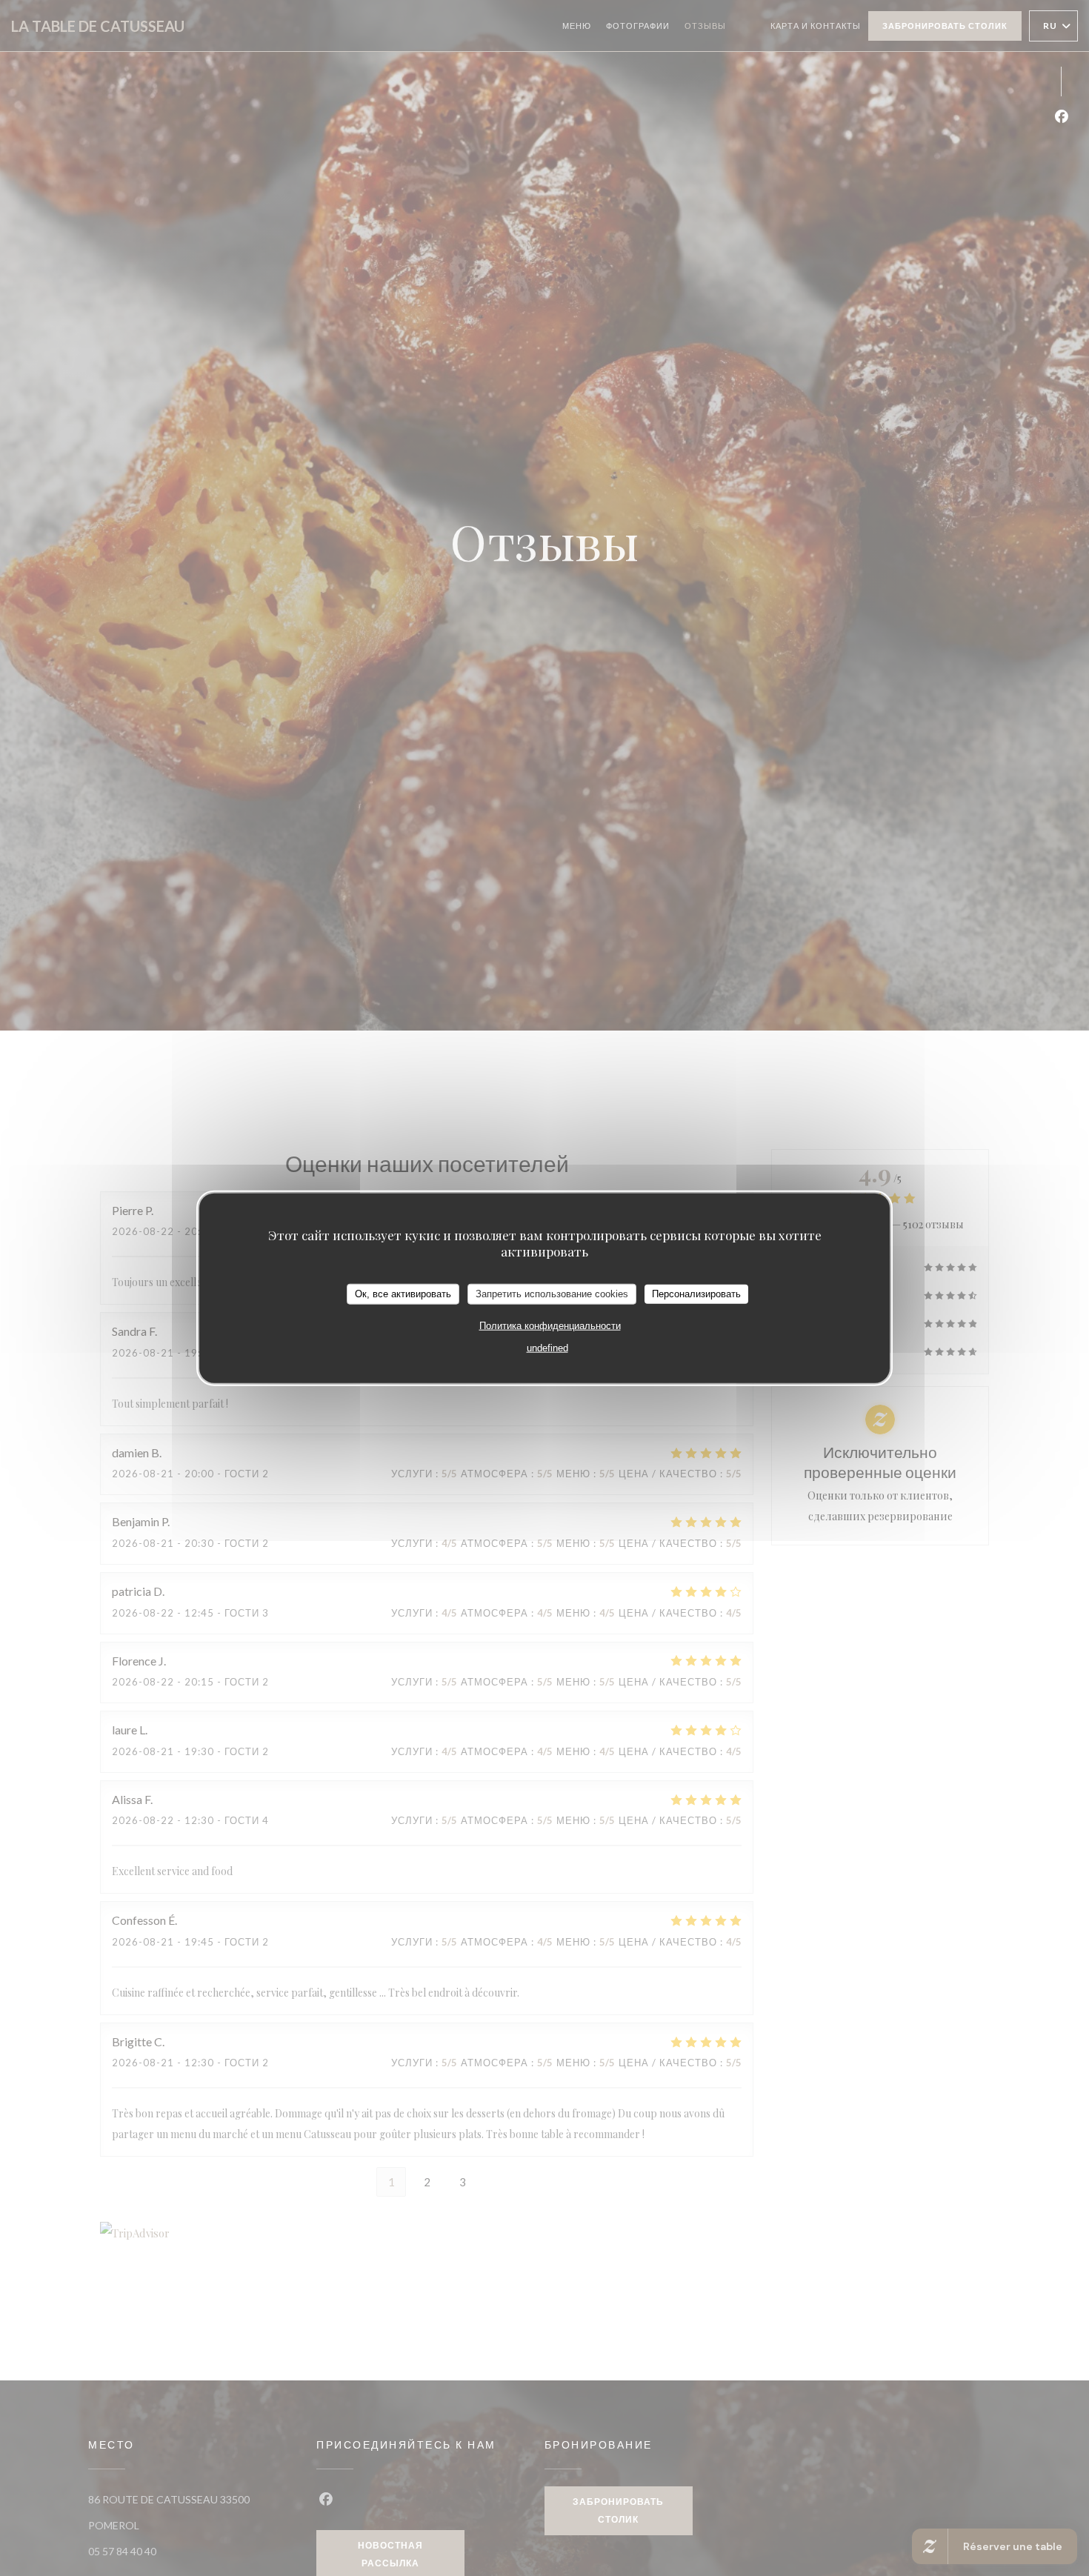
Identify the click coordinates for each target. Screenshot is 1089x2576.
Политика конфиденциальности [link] (550, 1325)
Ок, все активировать (403, 1293)
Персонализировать (696, 1293)
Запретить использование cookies (552, 1293)
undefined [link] (547, 1347)
